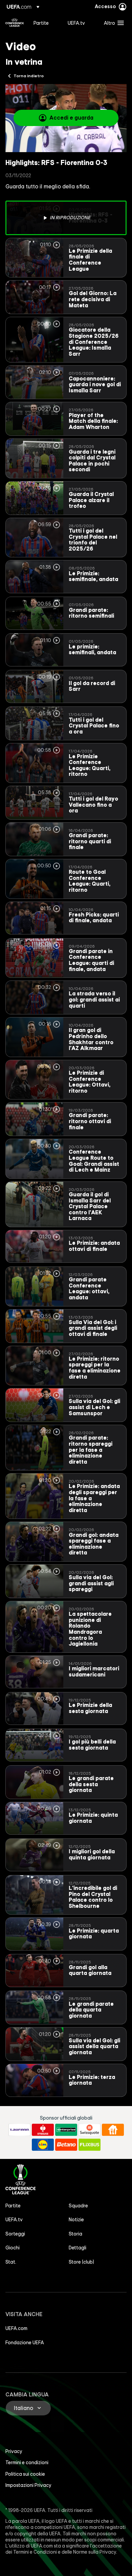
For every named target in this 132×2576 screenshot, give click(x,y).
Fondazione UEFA (25, 2343)
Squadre (78, 2206)
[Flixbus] (90, 2145)
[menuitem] (45, 23)
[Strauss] (43, 2130)
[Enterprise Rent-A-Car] (66, 2130)
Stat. (11, 2262)
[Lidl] (43, 2145)
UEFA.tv (14, 2220)
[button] (112, 23)
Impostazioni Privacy (28, 2485)
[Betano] (66, 2145)
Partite (13, 2206)
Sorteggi (15, 2234)
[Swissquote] (90, 2130)
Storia (75, 2234)
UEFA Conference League (15, 23)
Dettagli (78, 2248)
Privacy (14, 2451)
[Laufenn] (19, 2130)
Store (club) (81, 2262)
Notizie (76, 2220)
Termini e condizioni (27, 2462)
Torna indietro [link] (29, 76)
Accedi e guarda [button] (71, 118)
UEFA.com (16, 2328)
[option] (66, 218)
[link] (41, 23)
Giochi (13, 2248)
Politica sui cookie (25, 2474)
